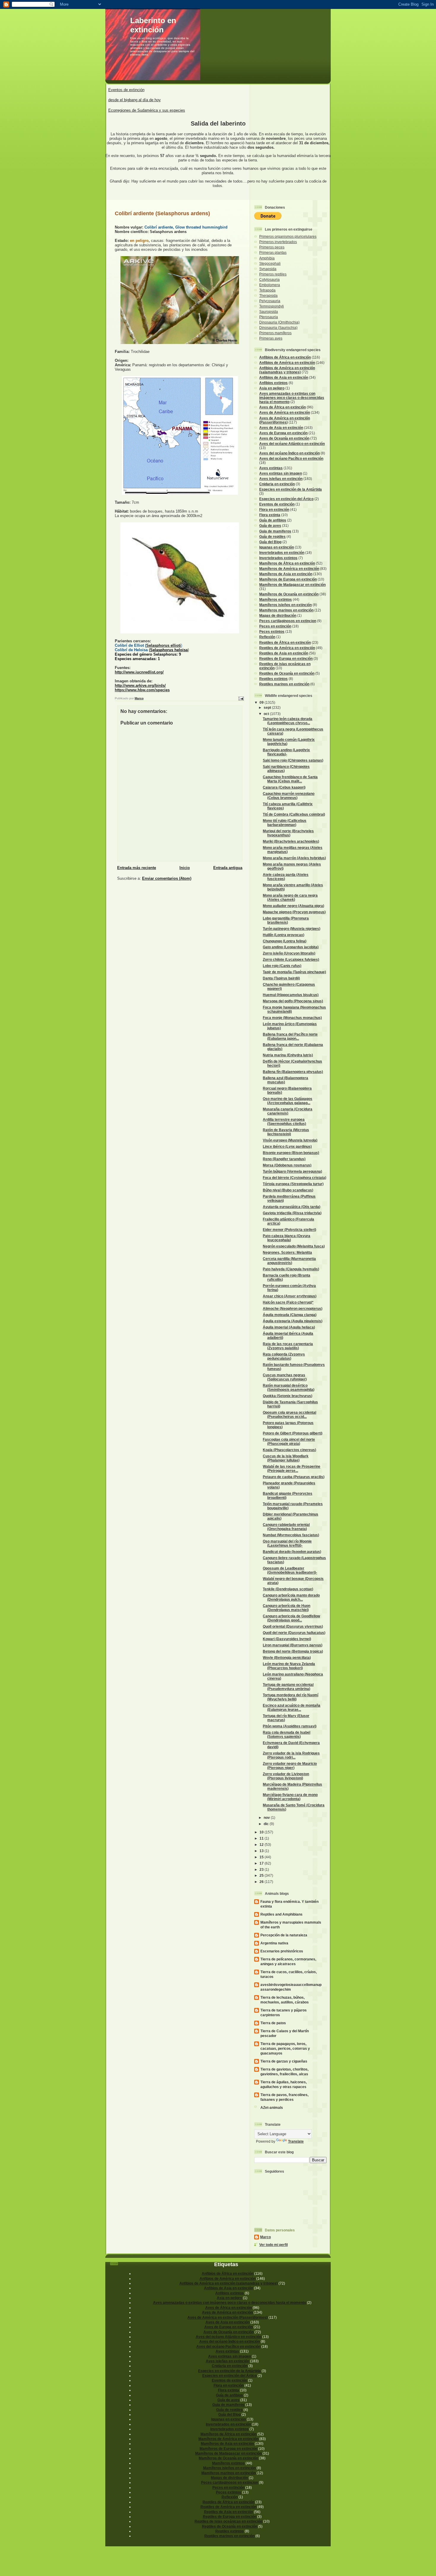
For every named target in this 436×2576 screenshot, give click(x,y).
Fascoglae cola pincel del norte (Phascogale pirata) (289, 1441)
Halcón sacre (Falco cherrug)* (288, 1302)
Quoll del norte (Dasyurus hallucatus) (294, 1633)
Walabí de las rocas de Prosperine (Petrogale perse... (292, 1468)
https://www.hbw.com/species (142, 690)
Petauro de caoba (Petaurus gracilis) (294, 1477)
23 (262, 1869)
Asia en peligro (272, 388)
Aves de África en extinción (283, 407)
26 (262, 1882)
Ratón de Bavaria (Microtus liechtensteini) (286, 1132)
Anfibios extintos (273, 383)
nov (267, 1818)
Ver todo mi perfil (273, 2245)
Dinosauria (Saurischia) (278, 328)
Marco (265, 2237)
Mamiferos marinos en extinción (286, 610)
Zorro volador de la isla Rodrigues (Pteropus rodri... (291, 1755)
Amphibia (267, 258)
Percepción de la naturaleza (284, 1935)
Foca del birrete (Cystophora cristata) (295, 1178)
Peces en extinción (275, 626)
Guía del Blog (270, 542)
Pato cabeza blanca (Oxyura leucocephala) (287, 1238)
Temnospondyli (272, 306)
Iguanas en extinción (277, 547)
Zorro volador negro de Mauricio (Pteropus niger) (290, 1766)
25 (262, 1875)
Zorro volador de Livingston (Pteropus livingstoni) (286, 1776)
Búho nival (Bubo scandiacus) (288, 1190)
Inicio (185, 868)
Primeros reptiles (273, 274)
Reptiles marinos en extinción (284, 684)
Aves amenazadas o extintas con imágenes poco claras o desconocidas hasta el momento (292, 398)
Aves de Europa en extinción (283, 433)
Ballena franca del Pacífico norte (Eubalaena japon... (290, 1036)
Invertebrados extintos (278, 558)
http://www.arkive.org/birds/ (140, 685)
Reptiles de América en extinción (287, 648)
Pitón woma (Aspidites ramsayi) (290, 1726)
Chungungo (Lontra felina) (285, 941)
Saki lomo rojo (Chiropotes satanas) (293, 760)
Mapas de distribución (278, 615)
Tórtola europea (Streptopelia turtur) (293, 1184)
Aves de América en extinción (285, 412)
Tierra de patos (273, 2023)
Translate (296, 2141)
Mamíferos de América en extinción (289, 569)
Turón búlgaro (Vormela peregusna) (292, 1171)
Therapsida (268, 295)
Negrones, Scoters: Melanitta (287, 1252)
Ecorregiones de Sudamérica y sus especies (147, 110)
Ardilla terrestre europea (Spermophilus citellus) (284, 1121)
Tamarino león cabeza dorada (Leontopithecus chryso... (288, 721)
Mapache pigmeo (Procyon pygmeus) (294, 912)
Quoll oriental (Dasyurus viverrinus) (293, 1626)
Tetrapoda (267, 290)
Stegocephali (270, 263)
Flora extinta (270, 515)
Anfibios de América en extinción (287, 363)
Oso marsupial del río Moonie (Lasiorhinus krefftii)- (287, 1543)
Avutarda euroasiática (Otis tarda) (292, 1207)
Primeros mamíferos (275, 333)
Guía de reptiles (272, 536)
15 (262, 1857)
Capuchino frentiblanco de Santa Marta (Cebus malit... (290, 779)
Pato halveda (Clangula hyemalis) (291, 1269)
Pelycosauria (270, 301)
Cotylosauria (269, 279)
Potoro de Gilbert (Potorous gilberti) (293, 1433)
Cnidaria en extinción (277, 484)
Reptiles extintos (273, 679)
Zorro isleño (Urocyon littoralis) (289, 953)
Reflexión (267, 637)
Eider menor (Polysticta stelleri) (289, 1230)
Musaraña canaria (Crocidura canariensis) (288, 1111)
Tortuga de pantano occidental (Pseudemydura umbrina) (288, 1687)
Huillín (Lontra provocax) (284, 935)
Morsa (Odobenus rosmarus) (287, 1165)
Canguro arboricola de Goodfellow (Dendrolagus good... (291, 1618)
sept (268, 707)
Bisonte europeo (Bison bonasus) (291, 1153)
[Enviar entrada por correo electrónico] (241, 698)
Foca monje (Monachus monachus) (292, 1018)
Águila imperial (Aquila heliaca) (289, 1327)
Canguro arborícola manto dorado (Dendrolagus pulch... (291, 1597)
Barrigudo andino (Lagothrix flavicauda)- (286, 752)
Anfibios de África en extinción (285, 357)
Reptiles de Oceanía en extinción (287, 673)
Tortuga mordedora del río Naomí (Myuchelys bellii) (291, 1697)
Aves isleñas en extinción (281, 479)
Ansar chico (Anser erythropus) (290, 1296)
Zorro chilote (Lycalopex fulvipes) (291, 959)
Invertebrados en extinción (282, 553)
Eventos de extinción (126, 90)
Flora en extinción (274, 509)
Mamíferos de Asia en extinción (286, 574)
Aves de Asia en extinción (281, 428)
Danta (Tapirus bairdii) (281, 978)
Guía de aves (270, 525)
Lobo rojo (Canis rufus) (282, 966)
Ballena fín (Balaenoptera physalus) (293, 1072)
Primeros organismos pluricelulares (288, 236)
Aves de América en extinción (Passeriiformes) (285, 420)
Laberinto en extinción (153, 25)
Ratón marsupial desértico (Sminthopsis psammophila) (289, 1387)
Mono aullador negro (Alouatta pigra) (293, 906)
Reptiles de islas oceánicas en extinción (228, 2521)
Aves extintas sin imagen (281, 473)
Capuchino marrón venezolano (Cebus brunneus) (289, 796)
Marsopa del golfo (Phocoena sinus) (293, 1001)
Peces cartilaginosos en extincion (288, 621)
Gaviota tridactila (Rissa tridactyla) (292, 1213)
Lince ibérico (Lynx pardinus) (287, 1146)
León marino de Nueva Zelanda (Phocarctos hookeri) (289, 1666)
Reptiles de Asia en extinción (284, 653)
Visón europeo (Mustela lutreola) (290, 1140)
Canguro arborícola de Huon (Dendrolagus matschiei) (287, 1608)
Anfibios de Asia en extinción (284, 377)
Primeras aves (271, 338)
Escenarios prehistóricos (282, 1951)
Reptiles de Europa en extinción (286, 658)
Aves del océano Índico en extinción (289, 453)
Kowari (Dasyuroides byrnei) (287, 1639)
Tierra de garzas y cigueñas (284, 2061)
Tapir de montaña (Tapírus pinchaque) (294, 972)
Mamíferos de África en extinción (287, 563)
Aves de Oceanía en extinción (284, 438)
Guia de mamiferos (275, 531)
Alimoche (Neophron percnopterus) (293, 1308)
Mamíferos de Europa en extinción (288, 579)
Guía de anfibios (273, 520)
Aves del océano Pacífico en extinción (291, 458)
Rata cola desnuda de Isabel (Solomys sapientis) (287, 1734)
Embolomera (270, 285)
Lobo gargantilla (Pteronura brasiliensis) (286, 920)
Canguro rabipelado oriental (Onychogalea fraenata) (286, 1527)
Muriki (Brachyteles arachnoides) (291, 841)
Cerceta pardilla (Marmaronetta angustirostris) (289, 1261)
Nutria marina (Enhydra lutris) (288, 1055)
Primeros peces (272, 247)
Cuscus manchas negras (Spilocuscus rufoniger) (285, 1377)
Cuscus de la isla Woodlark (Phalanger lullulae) (286, 1458)
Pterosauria (269, 317)
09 (262, 702)
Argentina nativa (274, 1943)
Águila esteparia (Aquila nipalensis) (293, 1321)
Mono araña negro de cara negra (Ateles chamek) (290, 897)
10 (262, 1832)
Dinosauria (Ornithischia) (279, 322)
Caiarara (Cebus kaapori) (284, 787)
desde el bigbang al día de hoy (135, 100)
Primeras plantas (273, 252)
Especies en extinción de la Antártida (291, 489)
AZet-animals (272, 2107)
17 (262, 1863)
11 (262, 1838)
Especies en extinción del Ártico (286, 499)
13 (262, 1851)
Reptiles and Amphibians (281, 1914)
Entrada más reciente (137, 868)
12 (262, 1845)
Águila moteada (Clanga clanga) (290, 1315)
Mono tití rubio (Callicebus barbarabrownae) (285, 823)
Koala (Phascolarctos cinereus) (289, 1450)
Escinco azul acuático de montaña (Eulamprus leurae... (292, 1707)
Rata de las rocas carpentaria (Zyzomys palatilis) (288, 1346)
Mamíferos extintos (276, 599)
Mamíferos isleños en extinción (285, 605)
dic (267, 1824)
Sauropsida (269, 312)
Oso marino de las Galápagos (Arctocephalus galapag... (288, 1101)
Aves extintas (271, 468)
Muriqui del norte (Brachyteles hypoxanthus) (288, 833)
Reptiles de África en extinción (285, 642)
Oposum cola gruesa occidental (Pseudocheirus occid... (289, 1414)
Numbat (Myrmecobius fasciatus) (291, 1535)
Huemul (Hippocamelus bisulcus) (291, 995)
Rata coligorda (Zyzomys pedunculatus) (284, 1356)
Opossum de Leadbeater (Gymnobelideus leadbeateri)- (290, 1570)
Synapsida (268, 269)
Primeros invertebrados (278, 242)
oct (267, 714)
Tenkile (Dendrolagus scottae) (288, 1589)
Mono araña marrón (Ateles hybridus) (294, 858)
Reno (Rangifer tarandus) (284, 1159)
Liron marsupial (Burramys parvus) (293, 1645)
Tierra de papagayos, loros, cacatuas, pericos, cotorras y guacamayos (285, 2048)
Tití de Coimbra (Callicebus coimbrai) (294, 814)
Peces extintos (272, 631)
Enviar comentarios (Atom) (167, 878)
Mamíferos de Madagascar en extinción (292, 585)
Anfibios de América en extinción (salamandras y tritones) (287, 370)
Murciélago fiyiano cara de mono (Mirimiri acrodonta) (290, 1797)
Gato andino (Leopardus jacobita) (291, 947)
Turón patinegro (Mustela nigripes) (292, 929)
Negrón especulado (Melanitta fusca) (294, 1246)
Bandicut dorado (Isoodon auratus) (292, 1552)
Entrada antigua (228, 868)
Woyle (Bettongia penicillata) (287, 1658)
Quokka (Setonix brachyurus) (288, 1396)
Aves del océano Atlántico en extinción (292, 444)
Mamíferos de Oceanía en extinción (289, 594)
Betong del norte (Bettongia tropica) (293, 1651)
